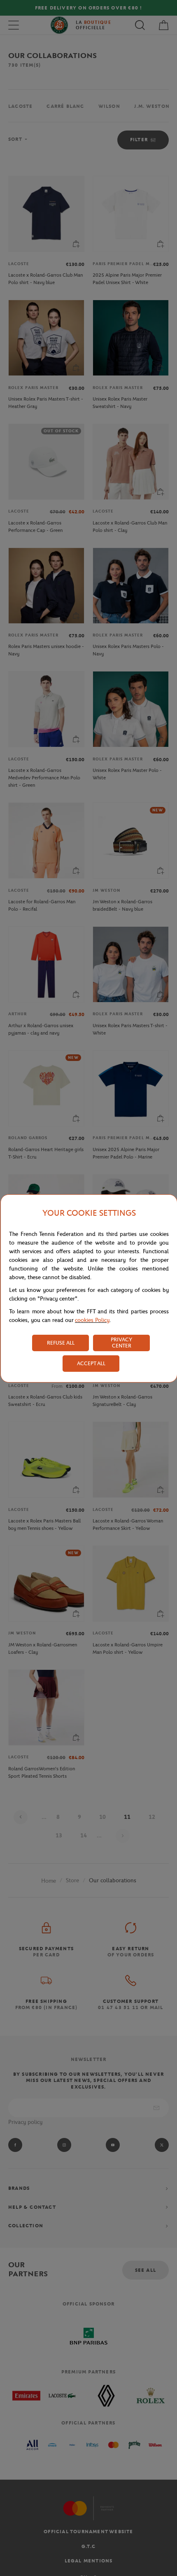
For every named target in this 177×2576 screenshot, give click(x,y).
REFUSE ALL (61, 1343)
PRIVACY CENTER (121, 1343)
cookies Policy (92, 1320)
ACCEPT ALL (91, 1363)
